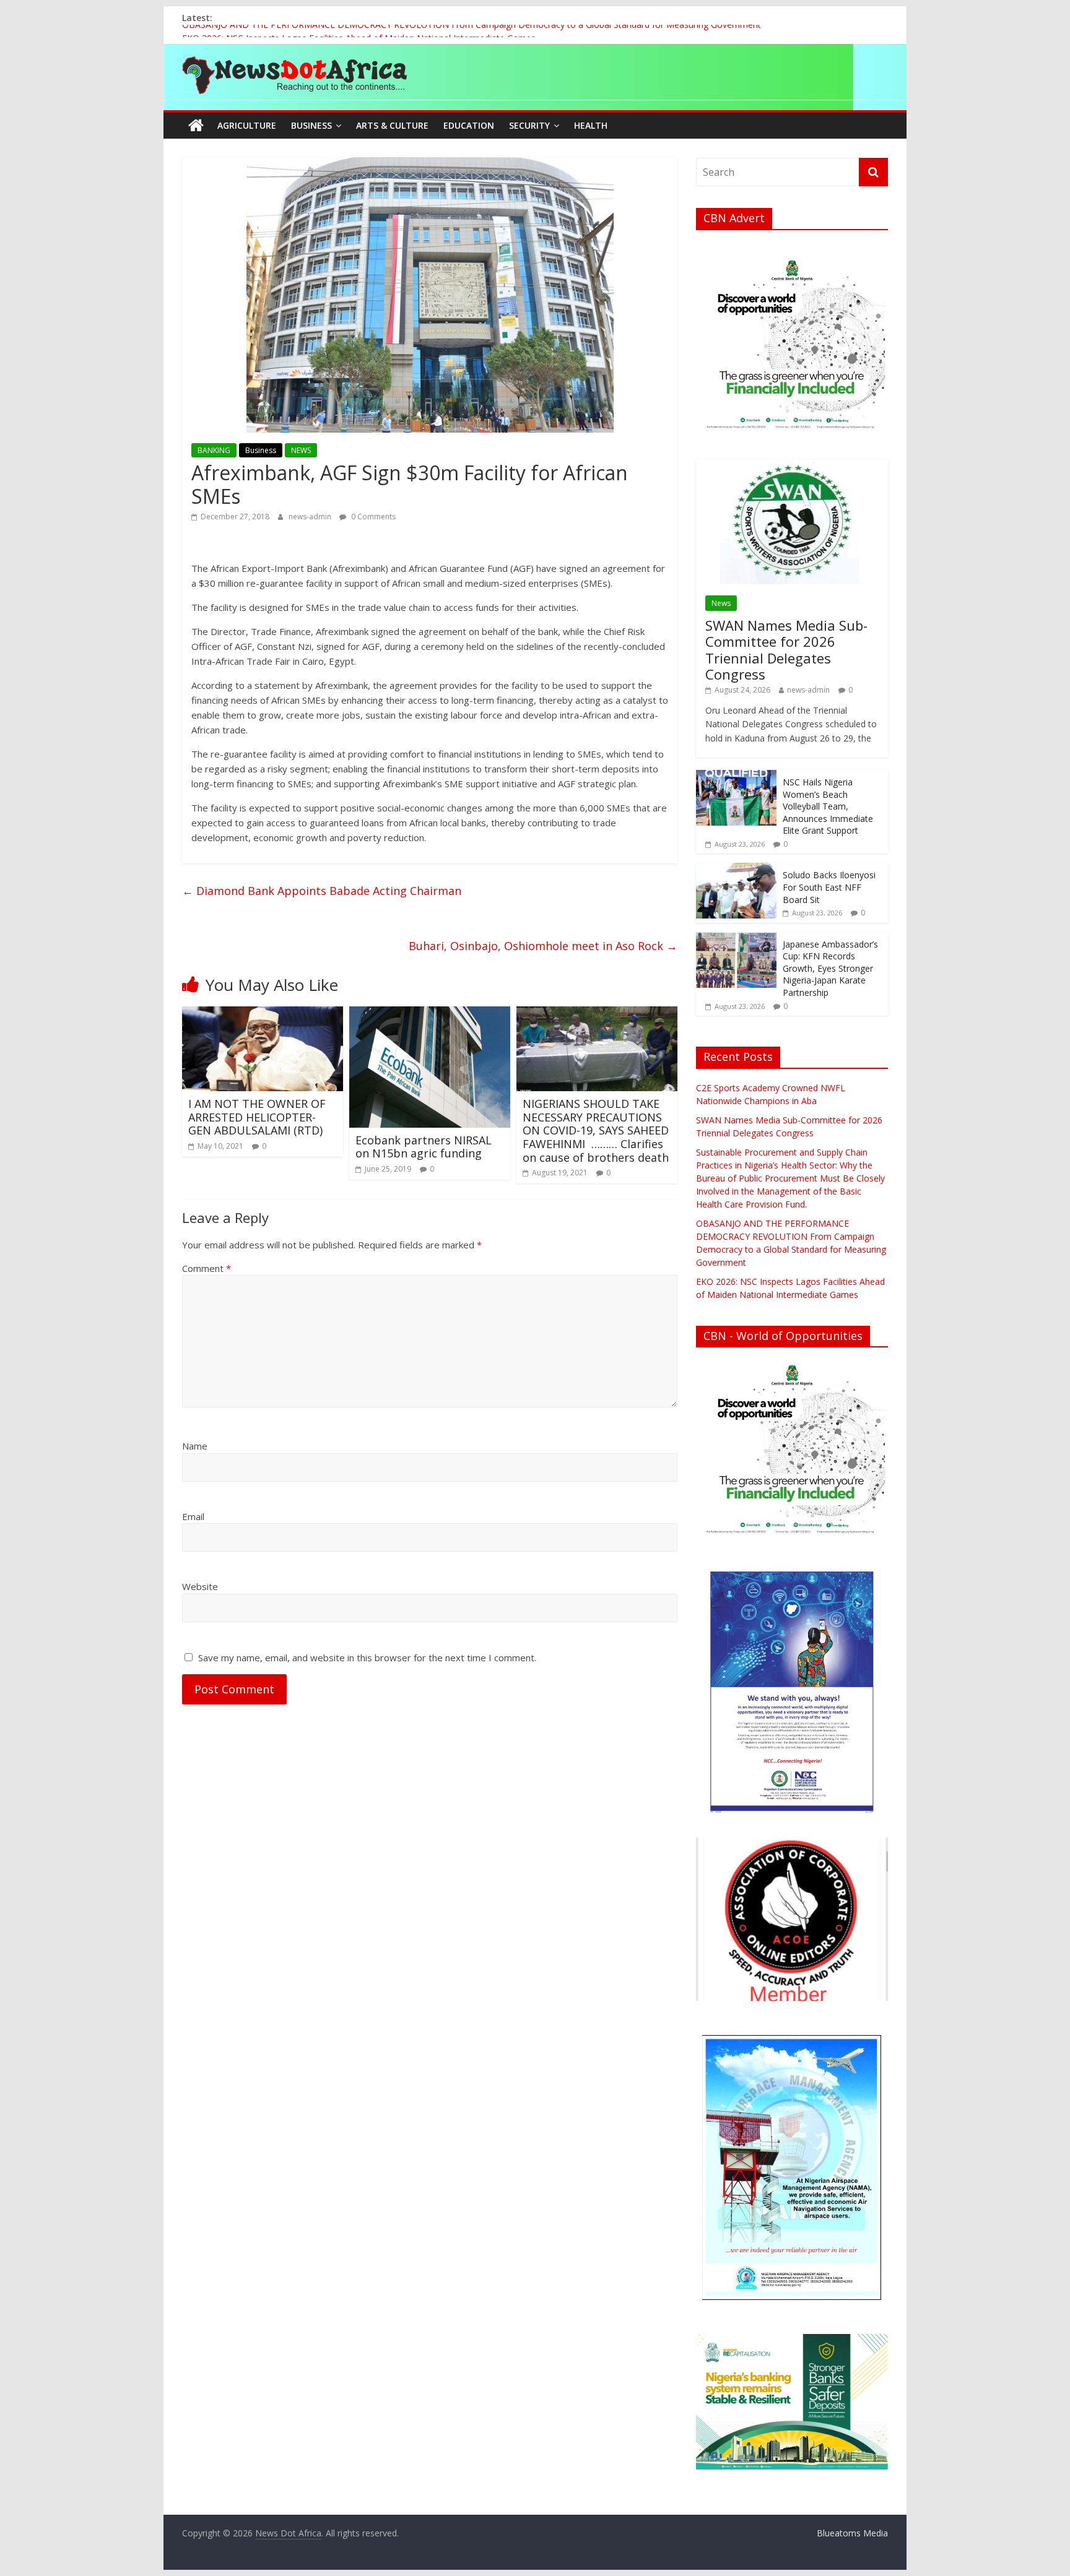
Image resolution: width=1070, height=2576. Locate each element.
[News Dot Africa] (196, 126)
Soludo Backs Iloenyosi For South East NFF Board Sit (829, 887)
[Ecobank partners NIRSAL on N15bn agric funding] (430, 1014)
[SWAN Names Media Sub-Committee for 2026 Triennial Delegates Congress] (792, 466)
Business (311, 125)
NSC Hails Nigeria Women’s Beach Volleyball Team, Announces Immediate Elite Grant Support (828, 806)
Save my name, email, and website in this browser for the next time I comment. (367, 1658)
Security (529, 125)
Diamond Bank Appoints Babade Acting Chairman (322, 891)
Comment (207, 1268)
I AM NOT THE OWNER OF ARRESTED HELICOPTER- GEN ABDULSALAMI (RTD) (257, 1117)
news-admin (311, 516)
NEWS (301, 450)
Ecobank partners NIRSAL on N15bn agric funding (424, 1147)
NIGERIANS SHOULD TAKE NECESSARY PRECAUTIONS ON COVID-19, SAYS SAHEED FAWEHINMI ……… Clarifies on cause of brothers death (596, 1130)
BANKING (214, 450)
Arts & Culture (392, 125)
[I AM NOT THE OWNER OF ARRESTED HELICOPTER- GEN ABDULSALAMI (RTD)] (263, 1014)
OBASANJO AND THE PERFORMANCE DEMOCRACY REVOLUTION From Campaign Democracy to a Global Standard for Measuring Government (472, 31)
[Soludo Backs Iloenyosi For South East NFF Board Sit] (736, 869)
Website (200, 1586)
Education (469, 125)
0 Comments (372, 516)
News (721, 603)
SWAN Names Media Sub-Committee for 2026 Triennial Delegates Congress (786, 650)
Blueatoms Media (852, 2533)
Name (195, 1446)
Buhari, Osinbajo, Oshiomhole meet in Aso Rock (543, 946)
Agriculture (247, 125)
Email (193, 1516)
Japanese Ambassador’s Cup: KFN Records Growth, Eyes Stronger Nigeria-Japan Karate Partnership (830, 968)
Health (591, 125)
